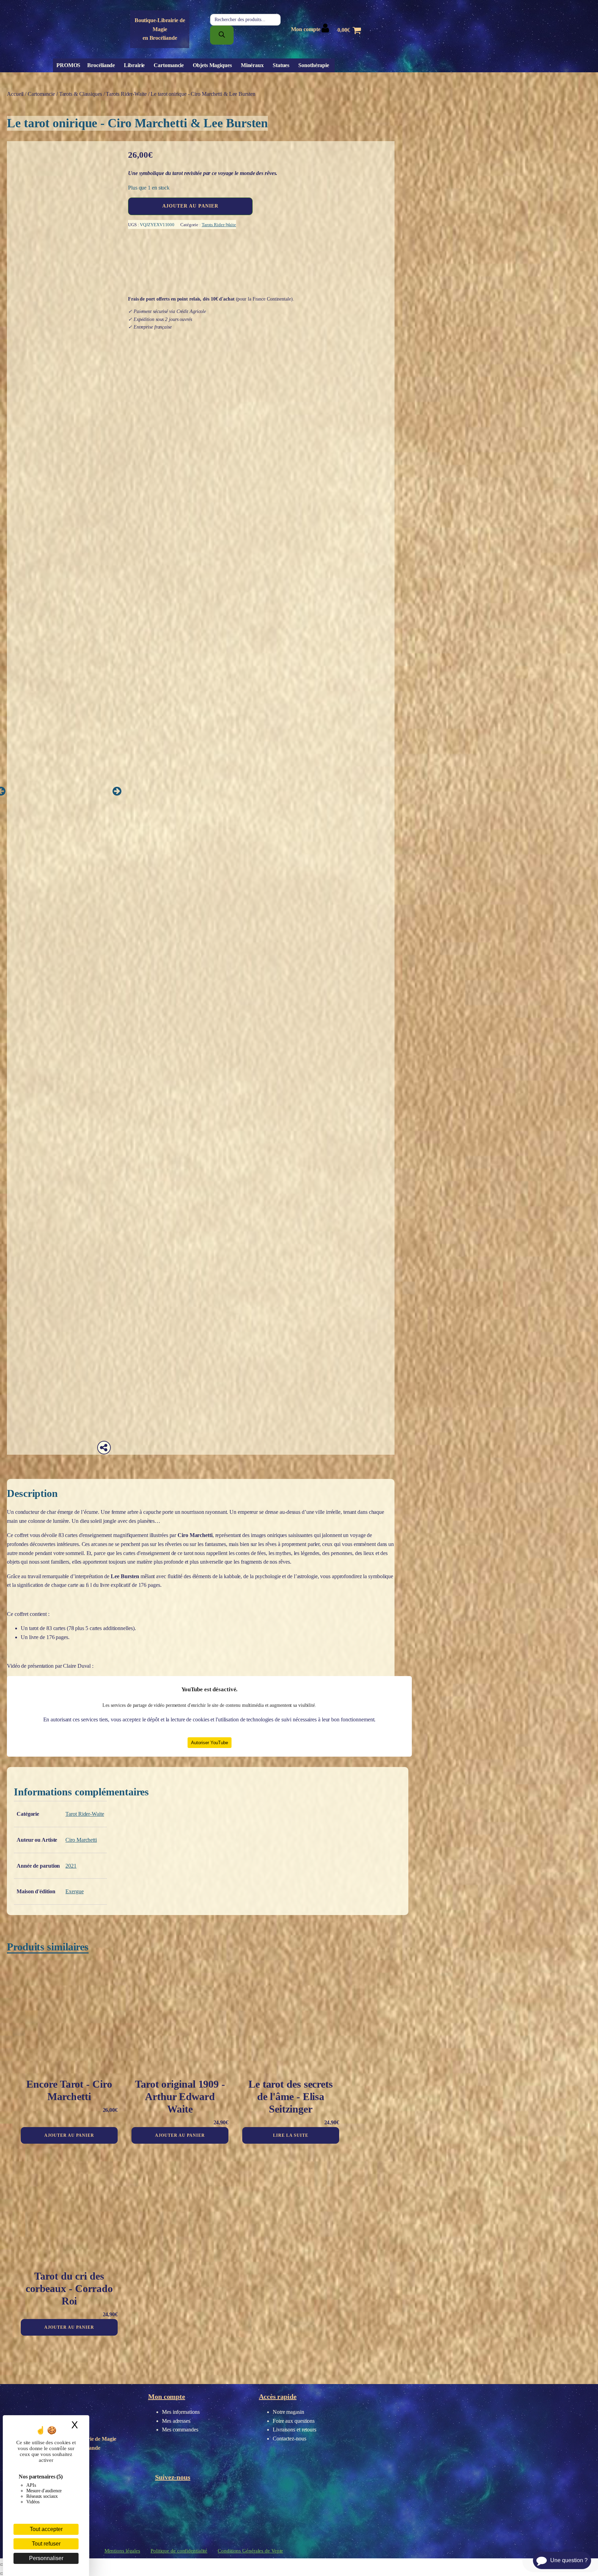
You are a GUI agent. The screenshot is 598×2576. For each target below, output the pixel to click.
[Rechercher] (222, 35)
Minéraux (252, 65)
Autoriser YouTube (210, 1743)
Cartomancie (169, 65)
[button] (117, 791)
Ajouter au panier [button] (69, 2135)
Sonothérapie (314, 65)
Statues (281, 65)
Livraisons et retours (295, 2430)
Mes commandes (180, 2430)
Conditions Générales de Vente (250, 2551)
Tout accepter (46, 2529)
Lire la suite (291, 2135)
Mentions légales (122, 2551)
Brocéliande (101, 65)
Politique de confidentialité (179, 2551)
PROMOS (68, 65)
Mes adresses (176, 2421)
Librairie (134, 65)
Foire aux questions (294, 2421)
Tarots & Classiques (81, 94)
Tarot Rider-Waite (85, 1814)
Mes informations (181, 2412)
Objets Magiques (212, 65)
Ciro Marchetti (81, 1840)
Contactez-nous (289, 2439)
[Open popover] (104, 1448)
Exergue (74, 1891)
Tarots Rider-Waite (126, 94)
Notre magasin (288, 2412)
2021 (71, 1866)
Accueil (15, 94)
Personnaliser (46, 2558)
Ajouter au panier (190, 206)
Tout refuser (46, 2544)
